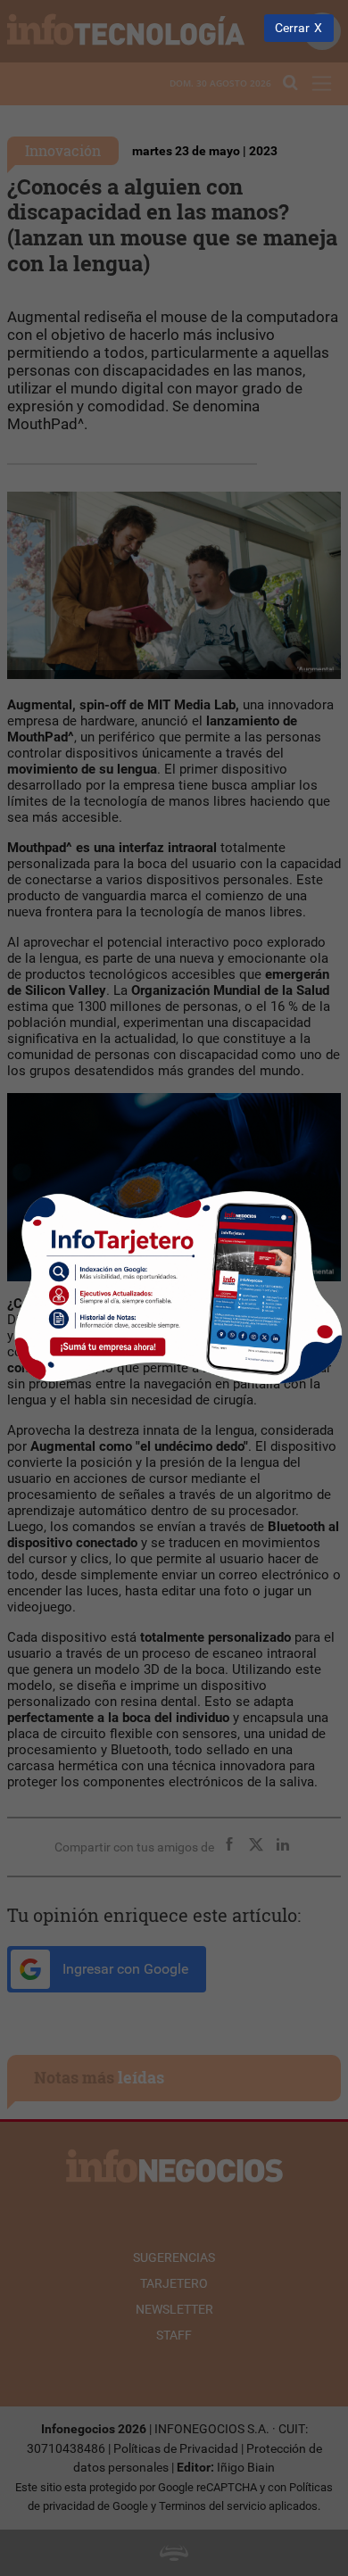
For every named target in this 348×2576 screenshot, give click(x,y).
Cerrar (292, 28)
